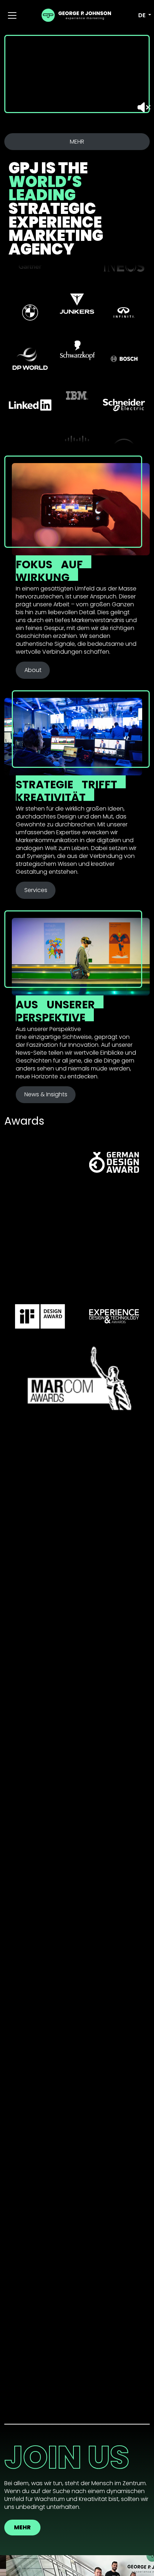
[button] (140, 15)
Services (36, 890)
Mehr (22, 2527)
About (33, 670)
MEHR (77, 142)
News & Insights (46, 1094)
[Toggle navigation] (12, 15)
